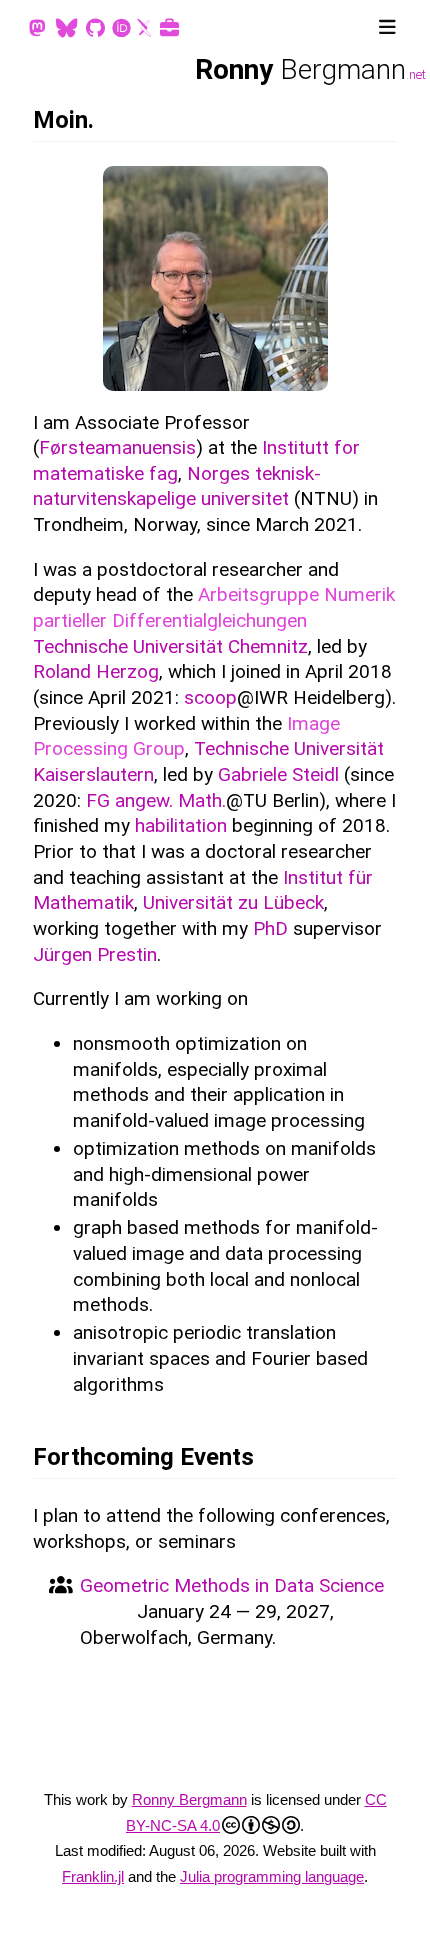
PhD (270, 928)
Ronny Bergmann (189, 1799)
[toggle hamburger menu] (387, 28)
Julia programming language (272, 1876)
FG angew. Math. (156, 800)
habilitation (181, 825)
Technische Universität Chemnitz (170, 646)
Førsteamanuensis (117, 447)
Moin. (63, 120)
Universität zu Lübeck (233, 902)
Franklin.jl (93, 1876)
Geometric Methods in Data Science (232, 1585)
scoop (210, 697)
